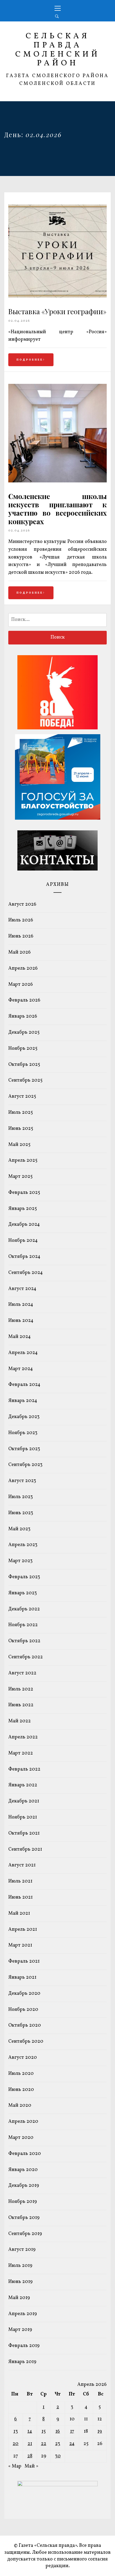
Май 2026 (20, 952)
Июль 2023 (21, 1497)
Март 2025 (20, 1177)
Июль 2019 (20, 2266)
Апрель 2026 (23, 968)
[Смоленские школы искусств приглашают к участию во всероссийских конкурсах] (57, 481)
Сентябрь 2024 (26, 1273)
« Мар (15, 2466)
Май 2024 (20, 1337)
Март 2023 (20, 1561)
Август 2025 (22, 1096)
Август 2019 (22, 2250)
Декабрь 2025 (24, 1032)
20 (16, 2444)
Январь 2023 (23, 1593)
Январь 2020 (23, 2170)
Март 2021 (20, 1945)
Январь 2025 (23, 1209)
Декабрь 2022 (24, 1609)
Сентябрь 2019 (25, 2234)
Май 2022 (20, 1721)
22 (44, 2444)
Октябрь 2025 (24, 1065)
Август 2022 (22, 1673)
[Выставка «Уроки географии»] (57, 297)
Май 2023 (19, 1529)
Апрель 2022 (23, 1737)
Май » (31, 2466)
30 (58, 2456)
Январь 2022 (23, 1785)
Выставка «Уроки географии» (57, 311)
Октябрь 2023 (24, 1449)
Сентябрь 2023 (25, 1465)
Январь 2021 (22, 1977)
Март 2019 (20, 2330)
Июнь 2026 (21, 936)
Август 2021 (22, 1865)
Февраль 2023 (24, 1577)
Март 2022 (21, 1753)
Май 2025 (19, 1145)
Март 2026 (21, 985)
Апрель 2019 (23, 2314)
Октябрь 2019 (24, 2218)
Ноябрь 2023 (23, 1433)
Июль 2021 (20, 1881)
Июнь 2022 (21, 1705)
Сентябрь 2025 (25, 1080)
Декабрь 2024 (24, 1225)
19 (100, 2431)
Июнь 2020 (21, 2090)
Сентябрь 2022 (26, 1657)
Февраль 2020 (25, 2154)
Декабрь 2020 (24, 1994)
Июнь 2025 (21, 1129)
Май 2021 (19, 1913)
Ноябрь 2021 (23, 1817)
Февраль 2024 (24, 1385)
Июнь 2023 (21, 1513)
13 (16, 2431)
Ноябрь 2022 (23, 1625)
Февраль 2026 (24, 1000)
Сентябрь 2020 (26, 2041)
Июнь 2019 (20, 2282)
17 (72, 2431)
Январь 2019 (22, 2362)
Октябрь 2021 (24, 1833)
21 (30, 2444)
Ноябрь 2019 (23, 2202)
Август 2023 (22, 1481)
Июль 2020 (21, 2074)
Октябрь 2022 (24, 1641)
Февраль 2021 (24, 1961)
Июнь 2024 (21, 1321)
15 (44, 2431)
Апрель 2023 (23, 1545)
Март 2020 (21, 2138)
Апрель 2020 (23, 2122)
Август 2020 (23, 2058)
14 (30, 2431)
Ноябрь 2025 (23, 1049)
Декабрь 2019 (24, 2186)
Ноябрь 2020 (23, 2010)
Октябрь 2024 (24, 1257)
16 (58, 2431)
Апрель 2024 (23, 1353)
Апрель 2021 (23, 1930)
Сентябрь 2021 (25, 1849)
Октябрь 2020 (25, 2025)
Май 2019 (19, 2298)
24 (72, 2444)
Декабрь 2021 (24, 1801)
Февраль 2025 (24, 1193)
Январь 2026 (23, 1016)
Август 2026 (22, 904)
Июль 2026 (21, 920)
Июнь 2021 (20, 1897)
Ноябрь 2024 (23, 1241)
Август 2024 (22, 1289)
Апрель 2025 (23, 1160)
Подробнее (30, 360)
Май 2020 (20, 2106)
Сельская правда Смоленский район (58, 50)
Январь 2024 (23, 1401)
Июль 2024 (21, 1305)
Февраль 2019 (24, 2346)
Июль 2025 (21, 1113)
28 (30, 2456)
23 (58, 2444)
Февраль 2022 (24, 1769)
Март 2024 (21, 1369)
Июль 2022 (21, 1689)
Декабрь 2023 (24, 1417)
